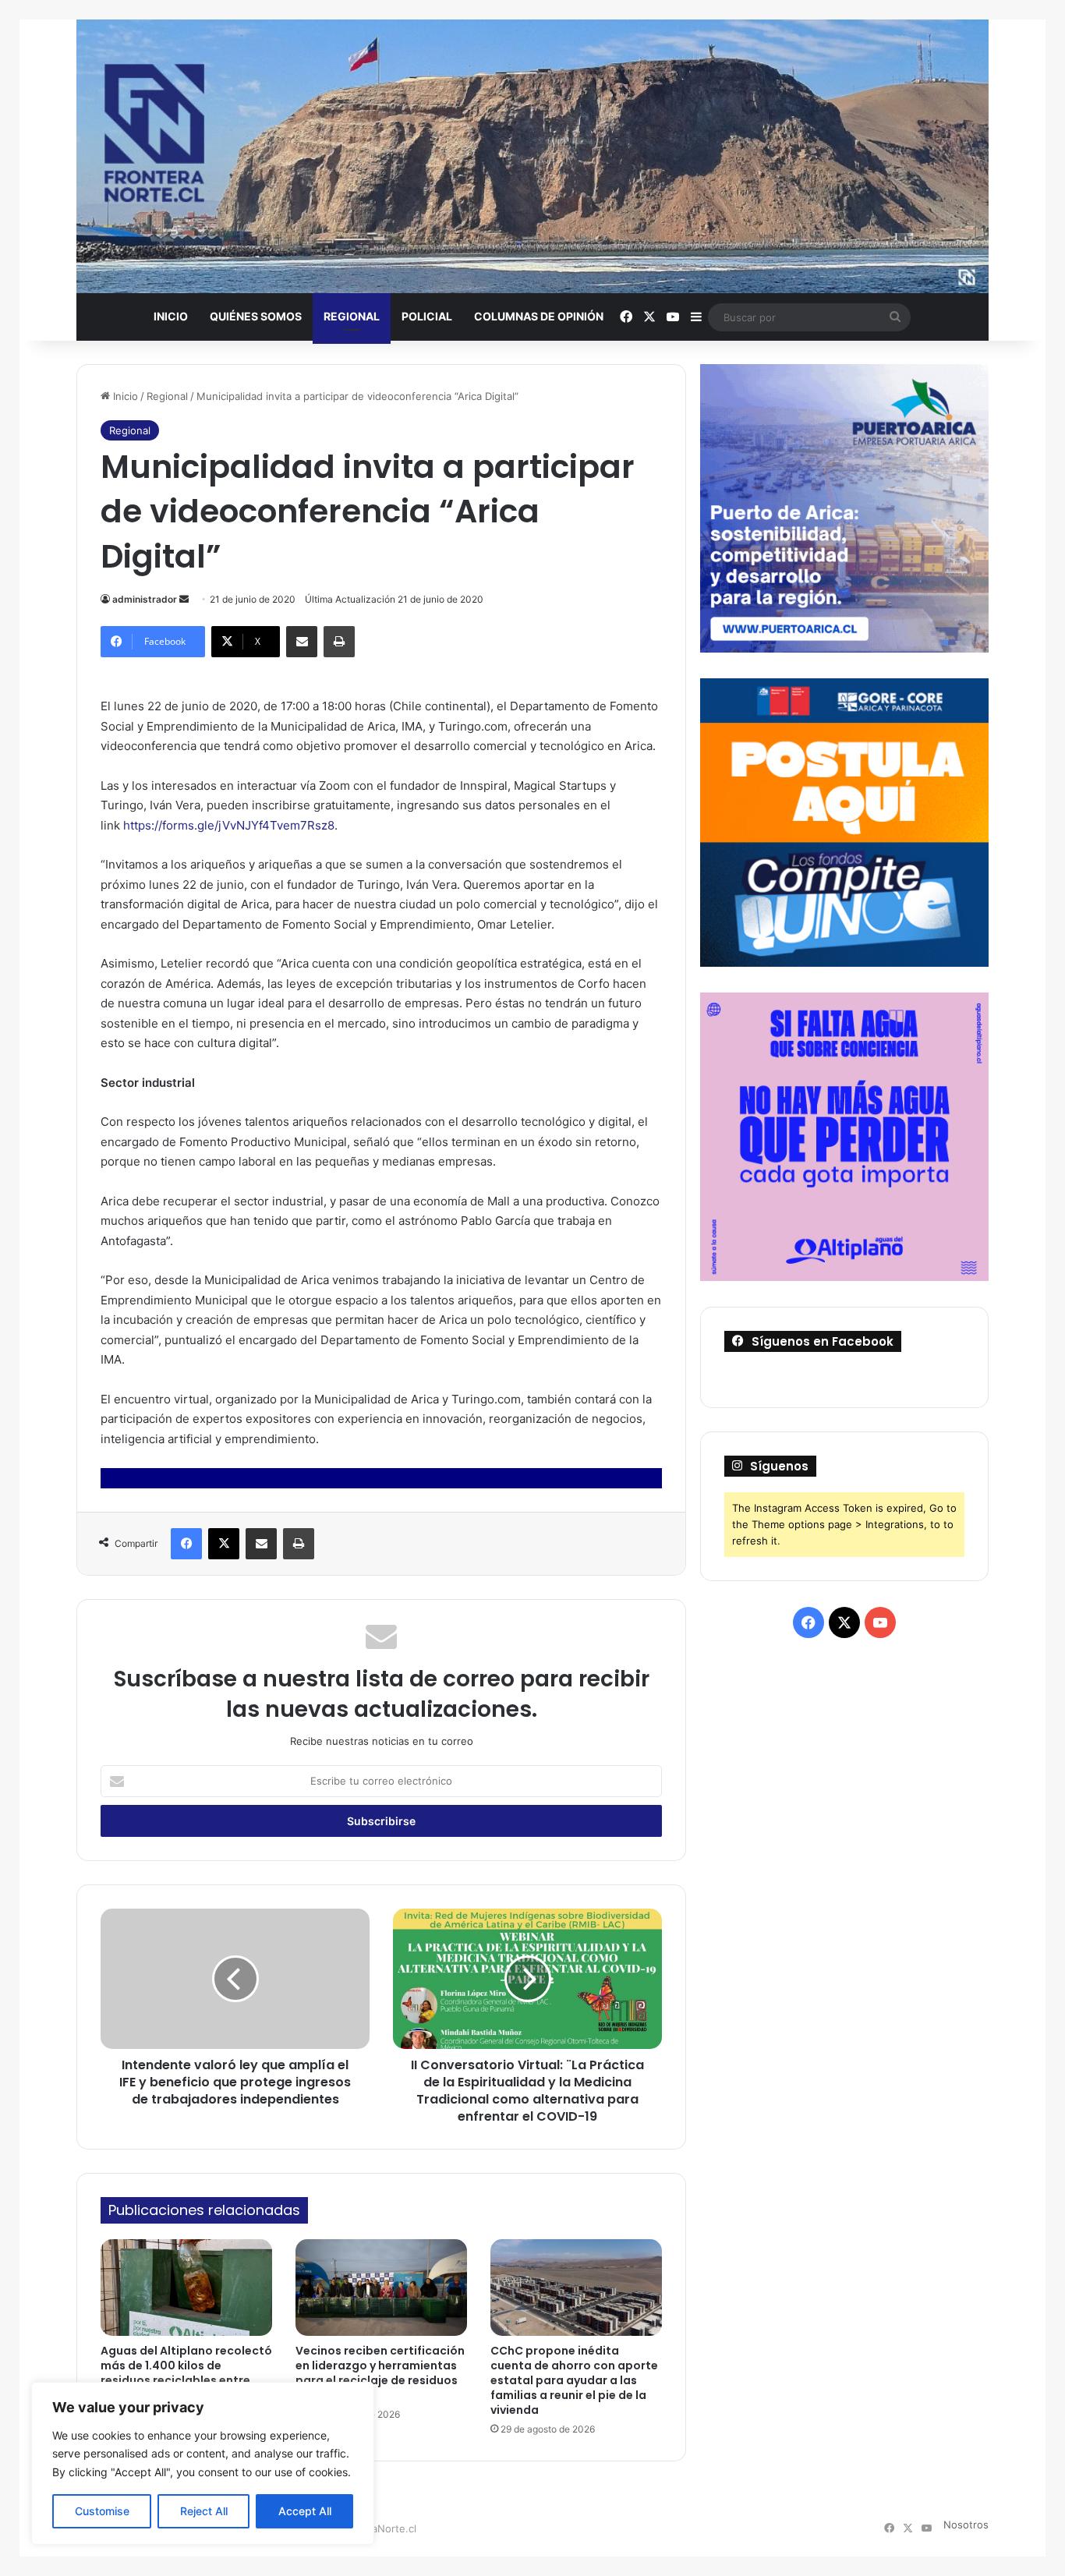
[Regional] (532, 156)
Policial (427, 316)
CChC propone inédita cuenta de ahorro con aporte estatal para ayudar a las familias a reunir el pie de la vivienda (574, 2380)
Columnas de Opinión (539, 316)
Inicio (171, 316)
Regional (352, 316)
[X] (224, 1544)
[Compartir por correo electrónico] (302, 642)
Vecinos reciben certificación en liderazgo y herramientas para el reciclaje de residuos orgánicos (380, 2373)
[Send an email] (184, 599)
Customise (102, 2511)
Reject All (204, 2511)
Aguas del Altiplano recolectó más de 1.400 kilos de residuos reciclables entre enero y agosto (186, 2373)
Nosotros (966, 2525)
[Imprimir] (339, 642)
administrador (145, 599)
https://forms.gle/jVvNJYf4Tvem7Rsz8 (229, 825)
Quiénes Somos (256, 316)
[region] (203, 2463)
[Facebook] (186, 1544)
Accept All (305, 2511)
